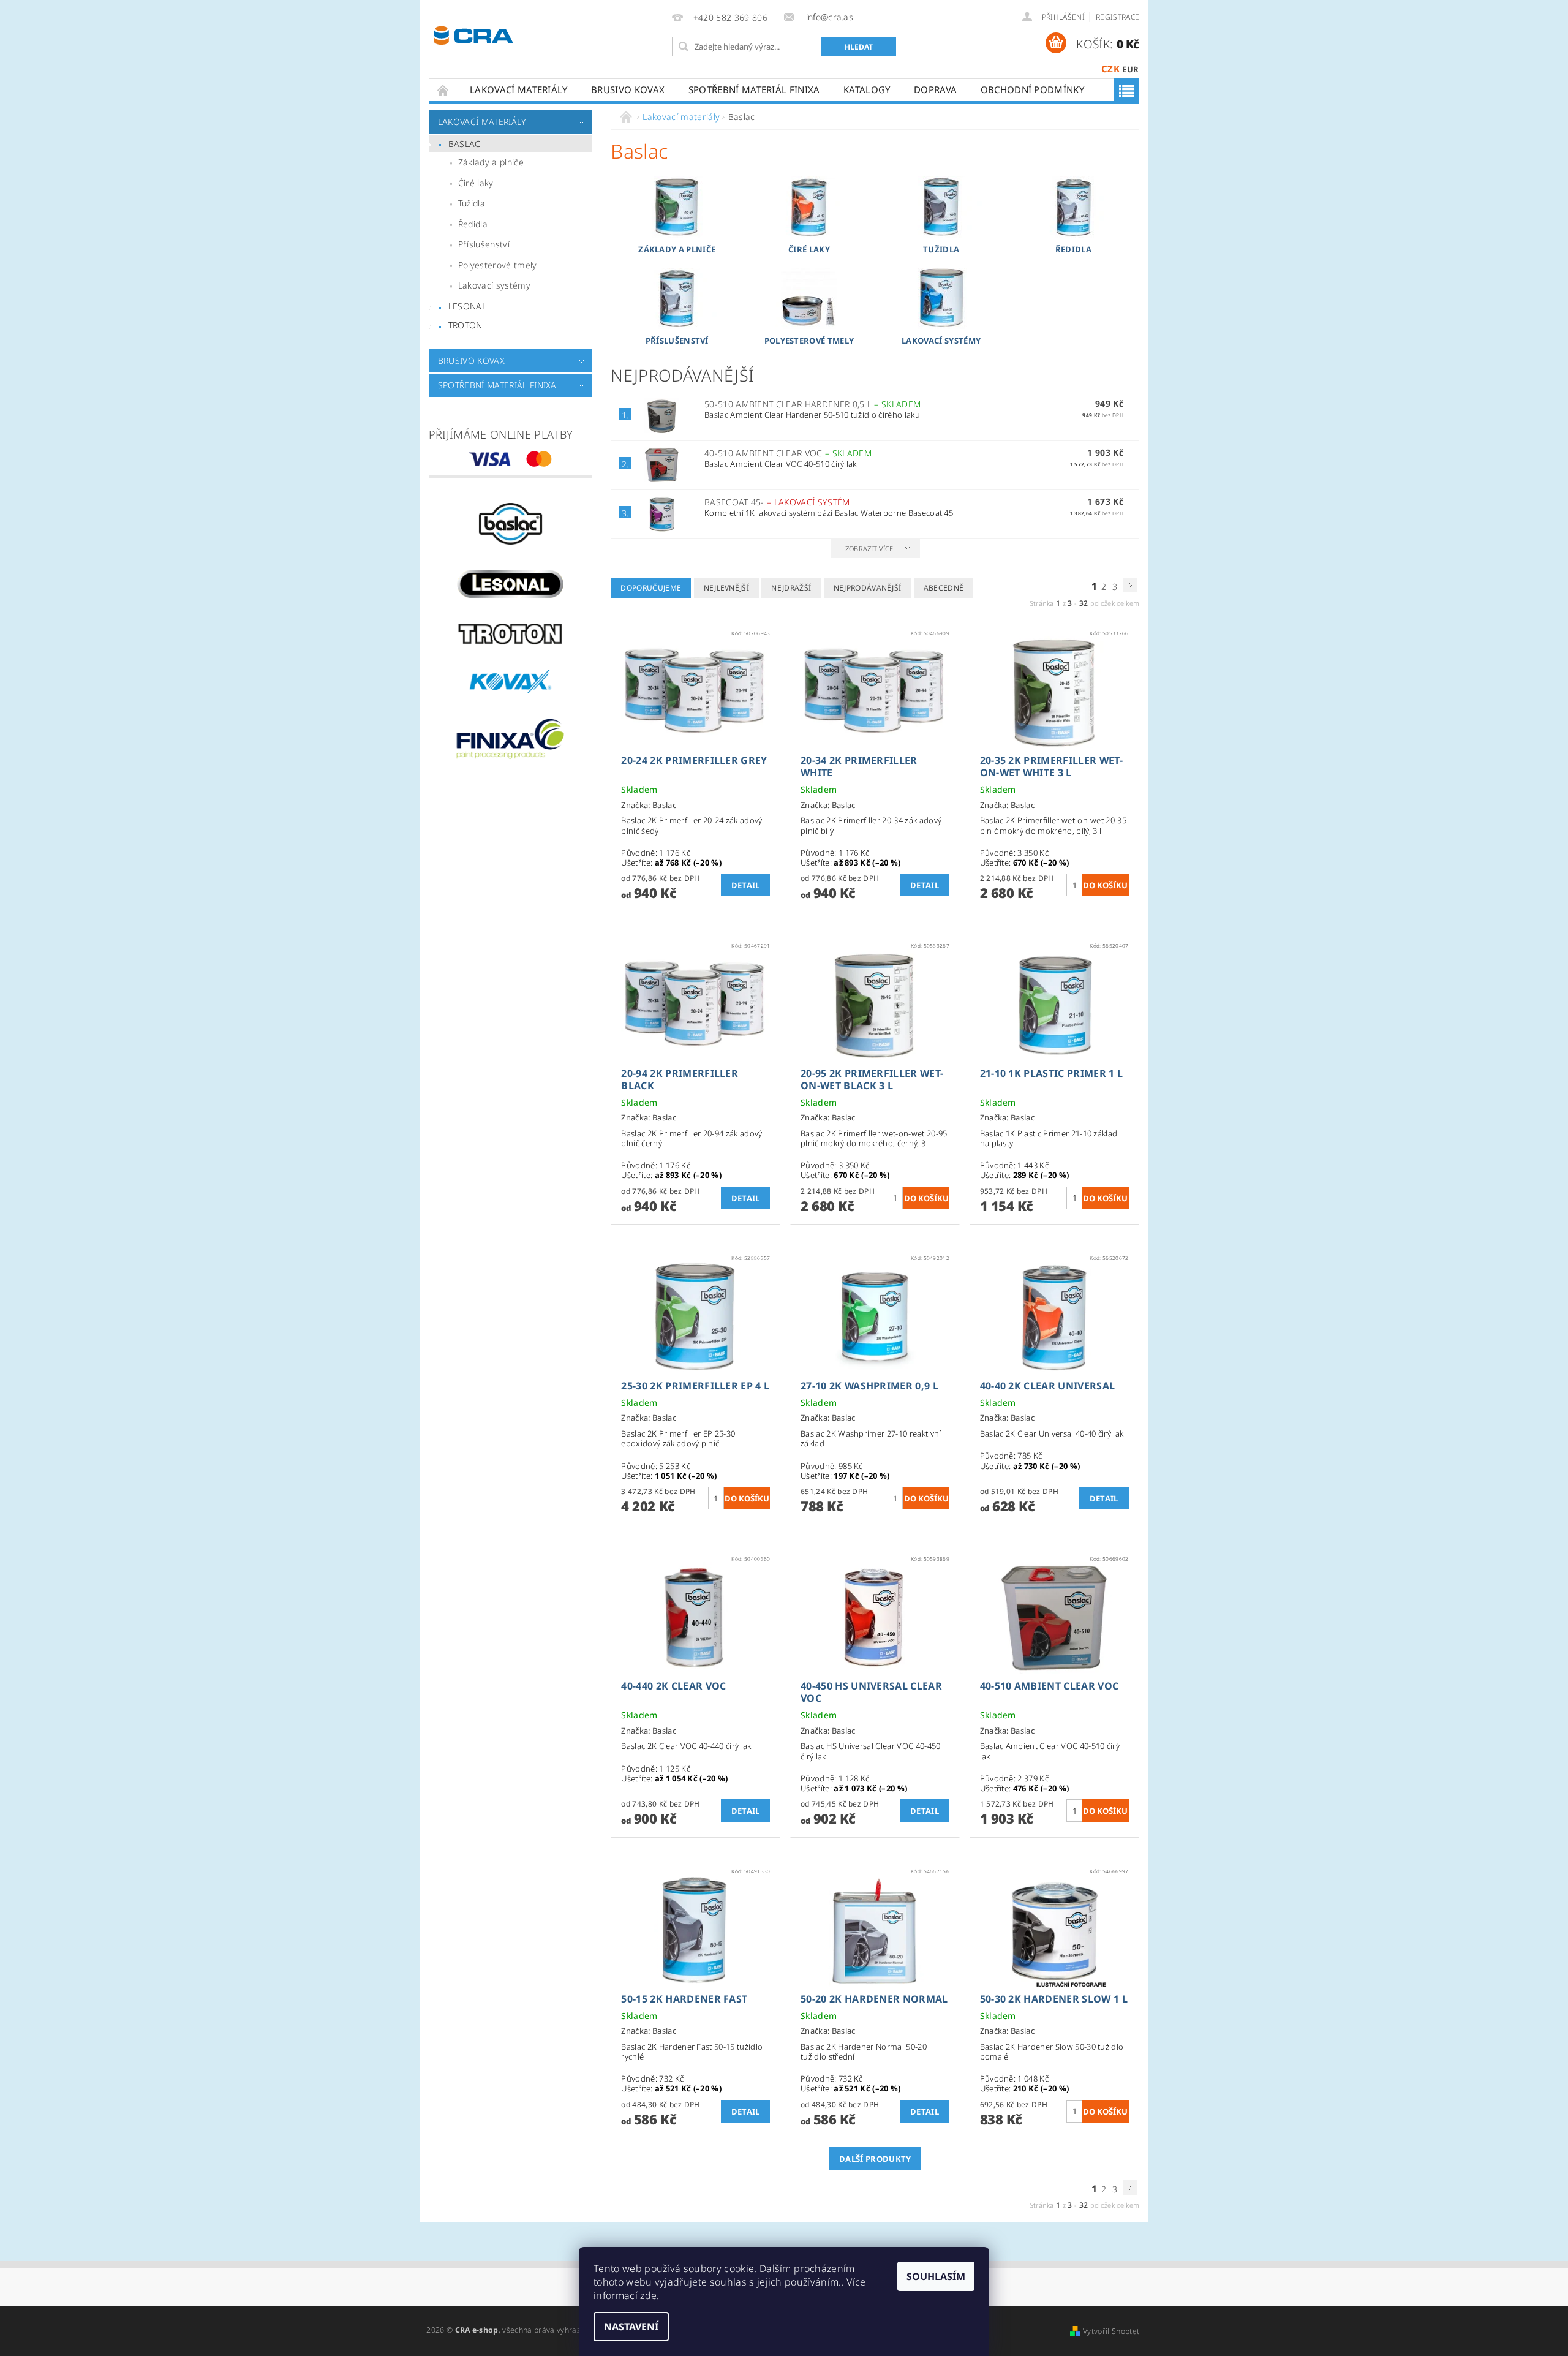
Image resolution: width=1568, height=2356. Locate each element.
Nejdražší (791, 588)
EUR (1130, 69)
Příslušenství (484, 244)
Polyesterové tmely (498, 265)
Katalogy (867, 89)
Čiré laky (476, 183)
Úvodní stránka (443, 90)
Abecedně (944, 588)
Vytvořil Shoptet (1111, 2331)
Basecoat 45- (777, 502)
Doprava (935, 89)
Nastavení (631, 2327)
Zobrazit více (869, 549)
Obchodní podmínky (1032, 89)
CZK (1110, 69)
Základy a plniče (491, 162)
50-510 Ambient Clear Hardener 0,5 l (812, 404)
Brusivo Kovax (628, 89)
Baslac (465, 144)
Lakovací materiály (519, 89)
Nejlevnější (727, 588)
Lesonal (467, 306)
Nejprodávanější (868, 588)
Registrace (1118, 17)
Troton (466, 325)
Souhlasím (936, 2276)
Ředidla (473, 224)
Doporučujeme (651, 588)
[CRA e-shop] (473, 34)
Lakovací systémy (494, 285)
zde (648, 2295)
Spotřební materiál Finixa (754, 89)
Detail (746, 885)
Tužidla (472, 203)
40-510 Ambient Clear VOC (788, 453)
